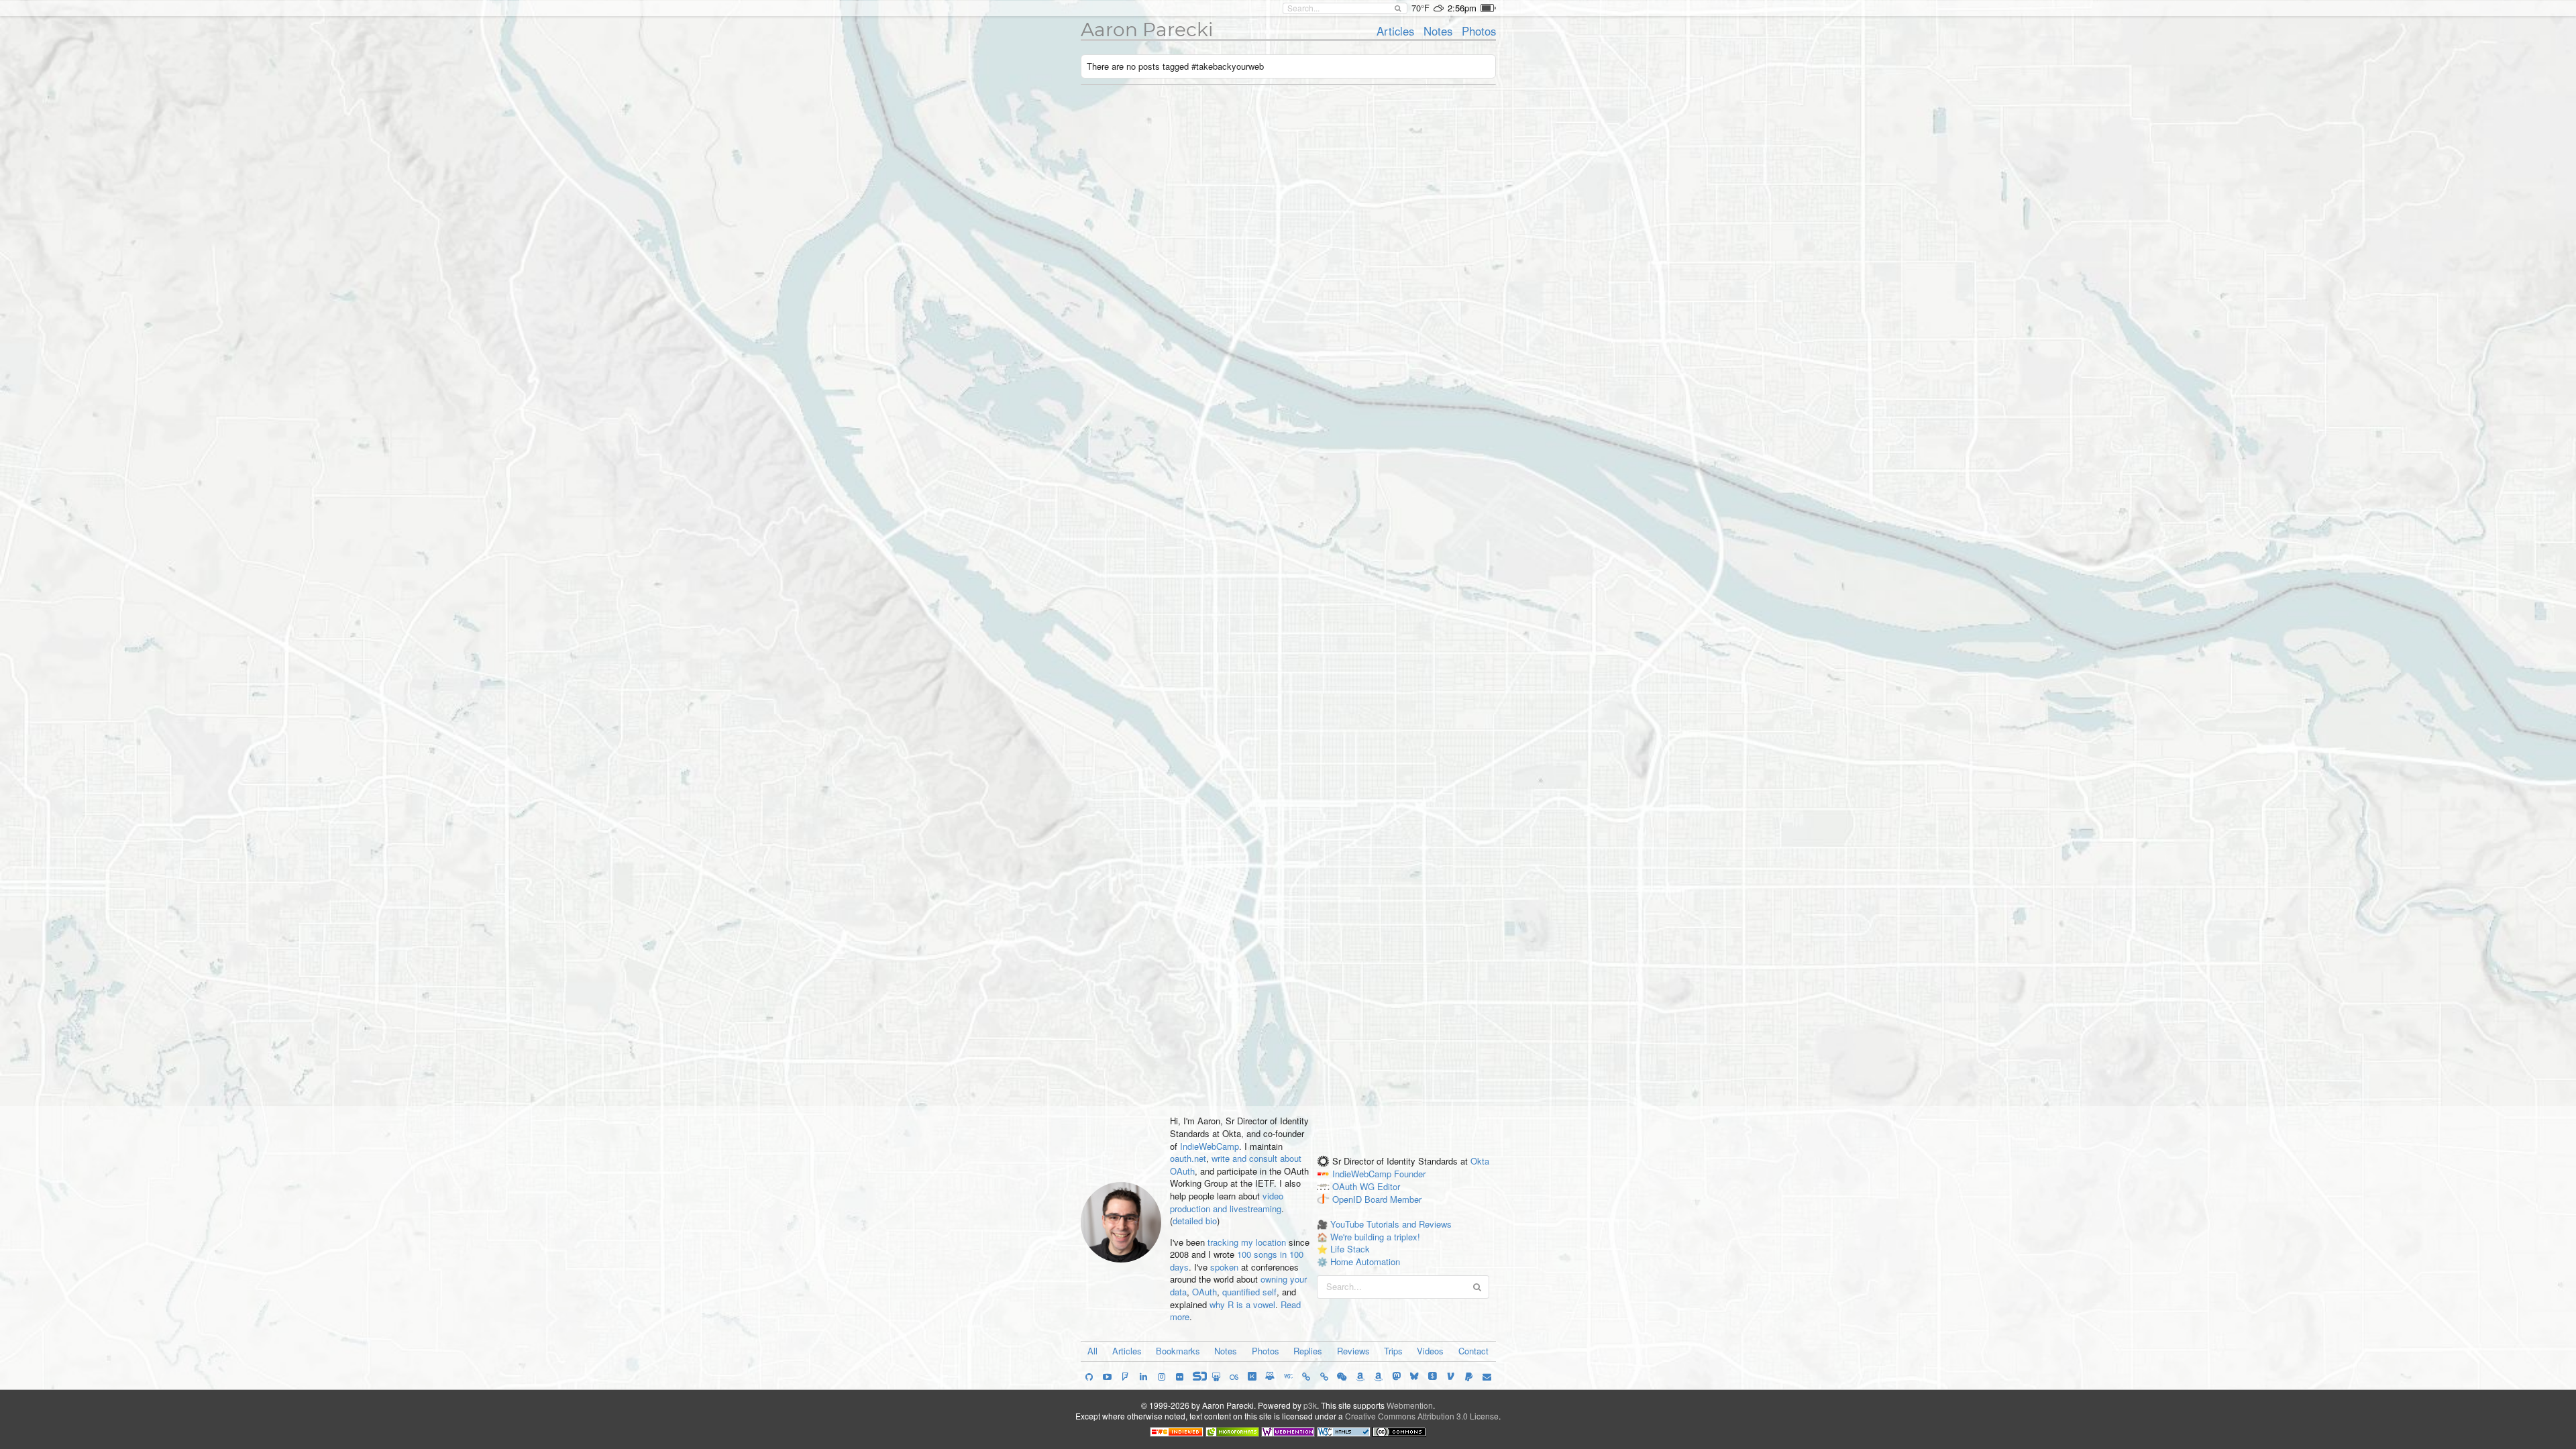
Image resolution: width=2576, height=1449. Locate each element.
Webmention (1410, 1405)
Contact (1473, 1351)
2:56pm (1462, 8)
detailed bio (1195, 1221)
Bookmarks (1178, 1351)
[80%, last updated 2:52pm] (1488, 8)
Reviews (1353, 1351)
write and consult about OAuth (1236, 1165)
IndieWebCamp (1210, 1146)
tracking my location (1247, 1242)
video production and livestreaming (1227, 1202)
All (1092, 1351)
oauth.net (1188, 1158)
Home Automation (1365, 1262)
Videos (1430, 1351)
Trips (1393, 1351)
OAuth (1204, 1292)
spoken (1224, 1267)
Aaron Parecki (1147, 30)
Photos (1479, 31)
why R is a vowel (1242, 1304)
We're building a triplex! (1375, 1237)
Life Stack (1350, 1249)
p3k (1310, 1405)
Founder (1410, 1174)
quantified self (1249, 1292)
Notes (1438, 31)
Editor (1389, 1186)
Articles (1395, 31)
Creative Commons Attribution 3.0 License (1422, 1416)
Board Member (1393, 1199)
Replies (1308, 1351)
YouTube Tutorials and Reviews (1391, 1224)
